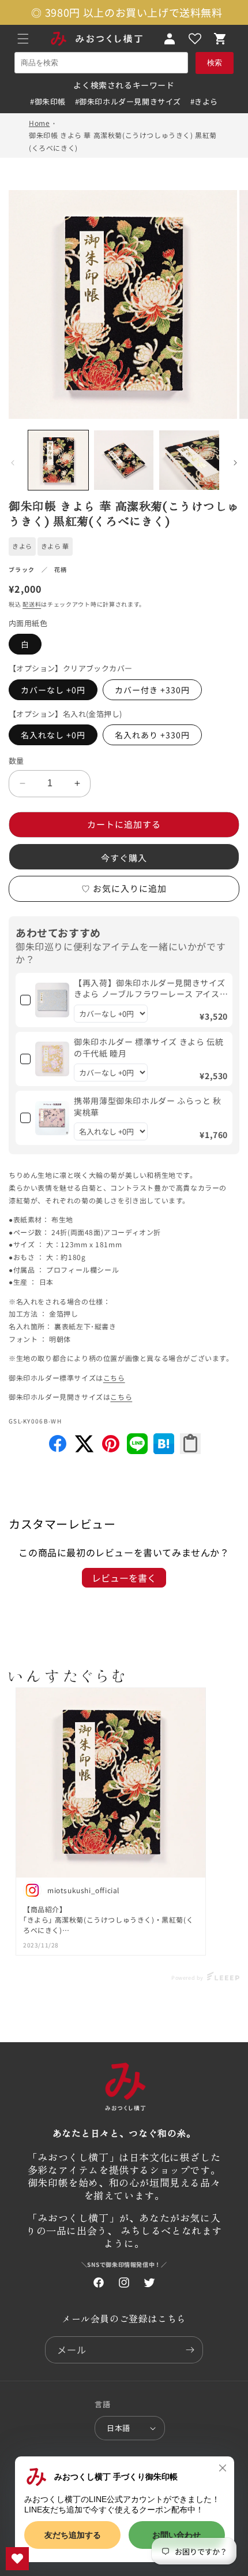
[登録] (190, 2350)
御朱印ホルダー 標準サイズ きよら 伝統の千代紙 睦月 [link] (149, 1048)
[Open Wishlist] (195, 39)
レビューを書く (124, 1578)
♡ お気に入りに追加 (124, 888)
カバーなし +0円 (53, 690)
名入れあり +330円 (152, 735)
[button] (23, 39)
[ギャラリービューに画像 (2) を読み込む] (124, 460)
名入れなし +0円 (53, 735)
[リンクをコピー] (190, 1444)
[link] (52, 1000)
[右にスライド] (235, 463)
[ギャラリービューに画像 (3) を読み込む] (189, 460)
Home (39, 123)
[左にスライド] (13, 463)
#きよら (204, 101)
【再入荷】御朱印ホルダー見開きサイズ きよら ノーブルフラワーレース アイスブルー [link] (150, 989)
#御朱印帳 (48, 101)
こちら (114, 1378)
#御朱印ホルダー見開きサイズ (128, 101)
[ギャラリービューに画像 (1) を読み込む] (58, 460)
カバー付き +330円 (152, 690)
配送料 (32, 604)
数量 (16, 761)
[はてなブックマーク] (164, 1450)
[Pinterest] (111, 1450)
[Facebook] (58, 1450)
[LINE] (137, 1450)
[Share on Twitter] (84, 1450)
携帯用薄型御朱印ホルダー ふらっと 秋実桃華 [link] (147, 1107)
